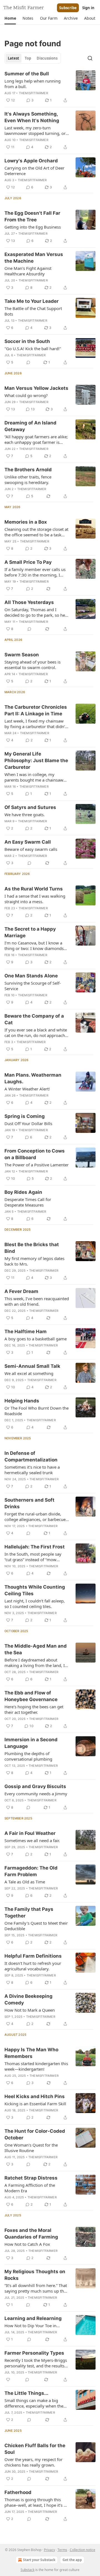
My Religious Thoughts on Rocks (35, 2275)
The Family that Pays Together (29, 1912)
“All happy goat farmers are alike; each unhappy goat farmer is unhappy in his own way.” (36, 439)
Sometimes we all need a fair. (32, 1840)
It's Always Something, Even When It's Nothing (32, 117)
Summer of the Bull (27, 74)
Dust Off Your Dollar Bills (28, 1123)
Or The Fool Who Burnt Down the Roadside (37, 1411)
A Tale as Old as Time (25, 1882)
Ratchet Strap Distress (31, 2178)
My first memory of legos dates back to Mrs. (34, 1261)
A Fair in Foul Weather (30, 1833)
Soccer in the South (27, 341)
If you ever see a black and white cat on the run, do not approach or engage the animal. (36, 1033)
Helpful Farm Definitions (33, 1956)
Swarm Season (22, 655)
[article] (50, 87)
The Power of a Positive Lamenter (37, 1165)
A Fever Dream (21, 1291)
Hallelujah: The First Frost (35, 1547)
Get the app (72, 2560)
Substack (27, 2570)
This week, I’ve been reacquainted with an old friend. (37, 1301)
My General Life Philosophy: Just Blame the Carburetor (36, 760)
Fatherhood (18, 2492)
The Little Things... (26, 2393)
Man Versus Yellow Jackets (36, 388)
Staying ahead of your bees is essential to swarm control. (32, 665)
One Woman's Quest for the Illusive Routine (31, 2148)
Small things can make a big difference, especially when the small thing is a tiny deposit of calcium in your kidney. (34, 2403)
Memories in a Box (26, 522)
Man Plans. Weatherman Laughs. (33, 1078)
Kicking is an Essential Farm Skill (35, 2104)
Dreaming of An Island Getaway (30, 426)
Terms (62, 2550)
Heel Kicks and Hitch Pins (35, 2096)
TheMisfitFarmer (33, 93)
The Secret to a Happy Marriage (30, 932)
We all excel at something (29, 1373)
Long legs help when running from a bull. (32, 84)
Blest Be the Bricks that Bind (32, 1248)
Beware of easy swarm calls (31, 849)
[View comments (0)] (28, 362)
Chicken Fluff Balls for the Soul (35, 2449)
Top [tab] (28, 58)
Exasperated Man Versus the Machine (34, 258)
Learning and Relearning (33, 2318)
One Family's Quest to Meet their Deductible (36, 1926)
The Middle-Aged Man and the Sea (36, 1649)
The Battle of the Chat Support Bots (33, 311)
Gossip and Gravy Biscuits (35, 1786)
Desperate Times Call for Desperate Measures (28, 1202)
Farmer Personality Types (34, 2353)
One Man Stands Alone (31, 976)
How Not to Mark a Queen (30, 2010)
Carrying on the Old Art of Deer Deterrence (34, 171)
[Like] (8, 2380)
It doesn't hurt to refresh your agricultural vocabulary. (33, 1966)
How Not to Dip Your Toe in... (32, 2326)
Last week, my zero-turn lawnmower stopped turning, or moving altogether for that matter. (35, 130)
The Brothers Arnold (28, 470)
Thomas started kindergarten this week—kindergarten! (36, 2066)
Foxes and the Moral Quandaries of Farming (31, 2234)
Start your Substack (39, 2560)
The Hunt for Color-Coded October (35, 2134)
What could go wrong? (26, 395)
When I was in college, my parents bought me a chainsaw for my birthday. (34, 777)
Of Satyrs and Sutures (30, 807)
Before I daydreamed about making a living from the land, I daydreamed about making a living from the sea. (35, 1663)
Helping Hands (22, 1401)
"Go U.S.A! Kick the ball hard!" (33, 349)
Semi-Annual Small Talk (32, 1366)
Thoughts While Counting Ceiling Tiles (35, 1590)
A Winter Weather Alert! (27, 1089)
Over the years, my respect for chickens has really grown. (33, 2462)
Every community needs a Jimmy (36, 1794)
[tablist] (33, 58)
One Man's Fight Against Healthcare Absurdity (28, 271)
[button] (10, 18)
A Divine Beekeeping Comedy (28, 1999)
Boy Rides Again (23, 1192)
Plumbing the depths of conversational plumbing (28, 1756)
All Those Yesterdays (29, 602)
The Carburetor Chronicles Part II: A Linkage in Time (36, 710)
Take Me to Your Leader (32, 301)
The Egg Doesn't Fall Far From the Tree (32, 216)
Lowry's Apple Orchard (31, 161)
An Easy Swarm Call (28, 842)
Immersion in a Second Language (31, 1743)
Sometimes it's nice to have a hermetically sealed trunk (32, 1470)
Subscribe (68, 8)
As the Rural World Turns (34, 889)
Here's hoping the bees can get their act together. (34, 1709)
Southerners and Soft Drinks (29, 1503)
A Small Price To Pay (28, 562)
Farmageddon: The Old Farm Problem (31, 1871)
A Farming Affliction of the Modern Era (30, 2188)
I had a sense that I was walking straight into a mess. (35, 899)
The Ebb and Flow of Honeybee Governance (31, 1696)
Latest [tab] (13, 58)
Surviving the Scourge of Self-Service (33, 986)
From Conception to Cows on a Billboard (35, 1154)
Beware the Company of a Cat (34, 1019)
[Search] (90, 58)
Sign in (88, 8)
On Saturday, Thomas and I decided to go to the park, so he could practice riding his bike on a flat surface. (37, 612)
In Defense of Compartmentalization (31, 1456)
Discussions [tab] (47, 58)
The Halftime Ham (26, 1331)
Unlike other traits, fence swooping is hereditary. (28, 480)
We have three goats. (25, 815)
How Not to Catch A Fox (27, 2244)
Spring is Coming (25, 1116)
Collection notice (82, 2550)
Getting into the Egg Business (33, 227)
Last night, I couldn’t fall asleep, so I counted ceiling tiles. (35, 1604)
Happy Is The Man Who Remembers (31, 2053)
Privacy (49, 2550)
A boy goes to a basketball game (36, 1339)
